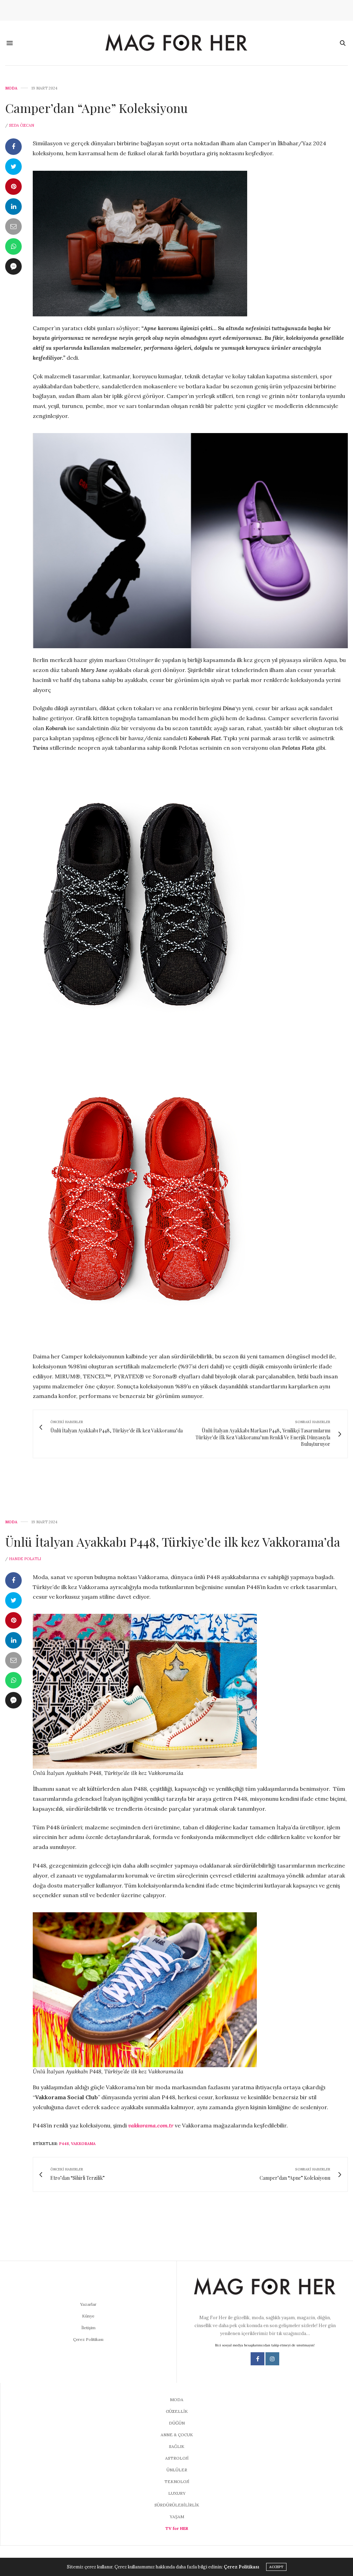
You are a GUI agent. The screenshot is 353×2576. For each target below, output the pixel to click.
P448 (64, 2144)
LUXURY (177, 2493)
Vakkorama (83, 2144)
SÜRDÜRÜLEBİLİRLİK (177, 2505)
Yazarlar (88, 2304)
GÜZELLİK (177, 2411)
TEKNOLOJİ (177, 2482)
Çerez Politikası (88, 2339)
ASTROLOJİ (177, 2458)
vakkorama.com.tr (151, 2125)
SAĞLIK (177, 2446)
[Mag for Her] (176, 43)
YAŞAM (177, 2517)
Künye (88, 2316)
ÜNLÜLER (177, 2470)
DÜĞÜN (177, 2423)
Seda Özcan (22, 125)
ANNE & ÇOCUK (177, 2435)
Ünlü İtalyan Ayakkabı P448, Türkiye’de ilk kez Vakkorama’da (173, 1542)
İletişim (88, 2328)
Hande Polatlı (25, 1559)
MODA (11, 88)
